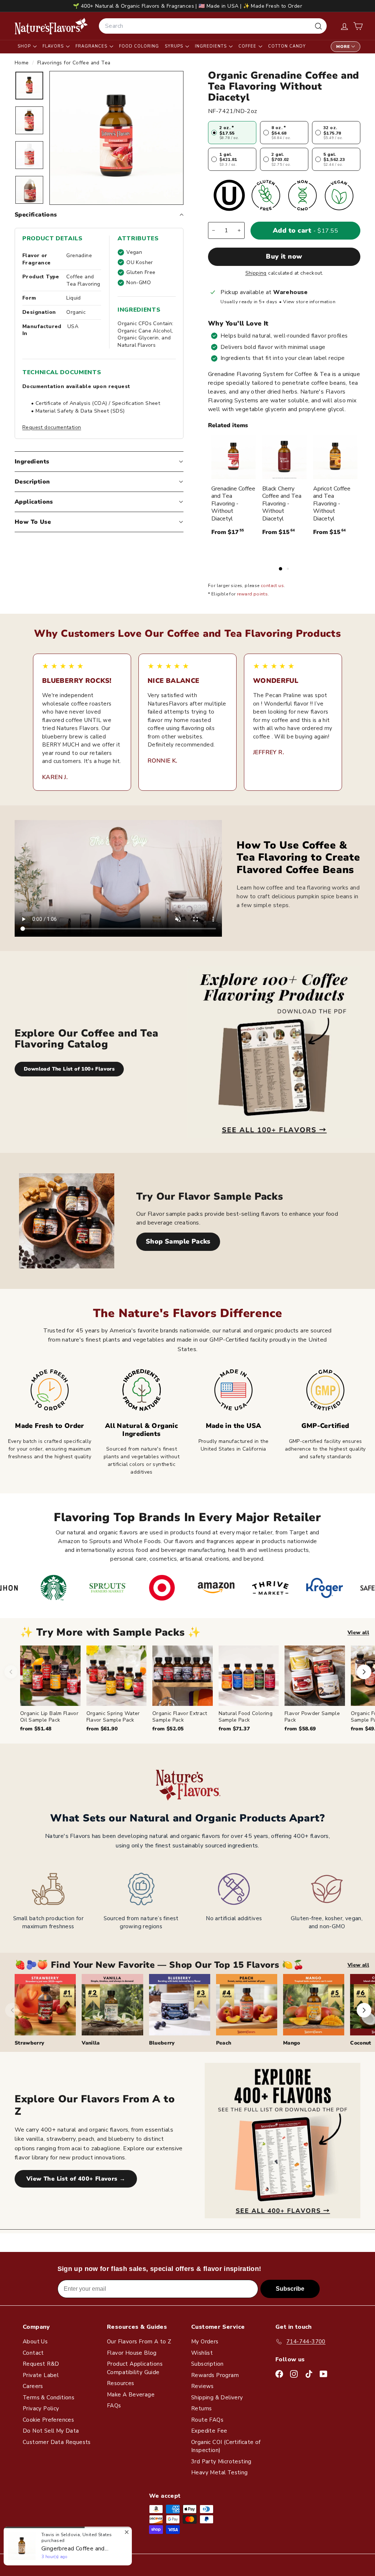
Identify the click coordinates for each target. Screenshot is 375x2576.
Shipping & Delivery (217, 2398)
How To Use (33, 522)
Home (23, 63)
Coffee (248, 46)
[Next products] (364, 1672)
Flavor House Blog (132, 2353)
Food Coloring (139, 46)
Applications (34, 502)
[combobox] (213, 26)
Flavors (54, 46)
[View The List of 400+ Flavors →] (283, 2141)
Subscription (207, 2364)
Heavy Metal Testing (220, 2472)
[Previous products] (11, 1672)
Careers (33, 2386)
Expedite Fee (209, 2431)
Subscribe (290, 2289)
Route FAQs (207, 2420)
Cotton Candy (287, 46)
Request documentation (52, 427)
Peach (224, 2043)
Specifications (36, 215)
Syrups (175, 46)
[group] (198, 1689)
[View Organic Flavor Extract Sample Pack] (183, 1676)
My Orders (205, 2342)
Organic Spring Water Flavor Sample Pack (113, 1717)
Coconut (361, 2043)
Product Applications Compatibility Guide (135, 2368)
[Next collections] (364, 2010)
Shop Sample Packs (178, 1241)
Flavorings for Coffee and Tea (74, 63)
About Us (35, 2342)
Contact (33, 2353)
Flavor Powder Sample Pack (312, 1717)
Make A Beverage (131, 2395)
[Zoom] (116, 138)
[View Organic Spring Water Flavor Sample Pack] (117, 1676)
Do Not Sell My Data (51, 2431)
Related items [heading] (228, 425)
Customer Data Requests (57, 2442)
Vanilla (91, 2043)
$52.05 (168, 1729)
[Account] (344, 26)
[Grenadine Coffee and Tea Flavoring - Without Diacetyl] (233, 457)
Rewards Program (215, 2375)
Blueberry (162, 2043)
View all (358, 1633)
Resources (121, 2383)
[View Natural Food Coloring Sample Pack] (249, 1676)
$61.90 (102, 1729)
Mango (292, 2043)
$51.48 (36, 1729)
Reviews (203, 2386)
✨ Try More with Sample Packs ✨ (111, 1633)
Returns (202, 2408)
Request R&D (41, 2364)
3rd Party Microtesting (221, 2462)
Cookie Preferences (48, 2420)
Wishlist (202, 2353)
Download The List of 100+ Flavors (69, 1069)
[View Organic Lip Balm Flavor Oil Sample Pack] (50, 1676)
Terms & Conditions (49, 2398)
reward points (252, 594)
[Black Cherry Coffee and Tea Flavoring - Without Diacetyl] (284, 457)
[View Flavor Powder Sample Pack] (315, 1676)
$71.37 (234, 1729)
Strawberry (30, 2043)
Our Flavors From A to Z (139, 2342)
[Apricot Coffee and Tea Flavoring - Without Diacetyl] (335, 457)
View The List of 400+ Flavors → (76, 2179)
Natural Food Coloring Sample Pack (246, 1717)
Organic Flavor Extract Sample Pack (180, 1717)
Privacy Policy (41, 2408)
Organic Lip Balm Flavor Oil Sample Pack (49, 1717)
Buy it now (284, 256)
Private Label (41, 2375)
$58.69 (300, 1729)
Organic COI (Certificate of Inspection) (226, 2446)
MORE (343, 47)
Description (32, 482)
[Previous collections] (12, 2010)
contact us (272, 586)
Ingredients (211, 46)
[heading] (51, 26)
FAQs (114, 2406)
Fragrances (92, 46)
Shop (25, 46)
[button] (358, 26)
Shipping (256, 273)
